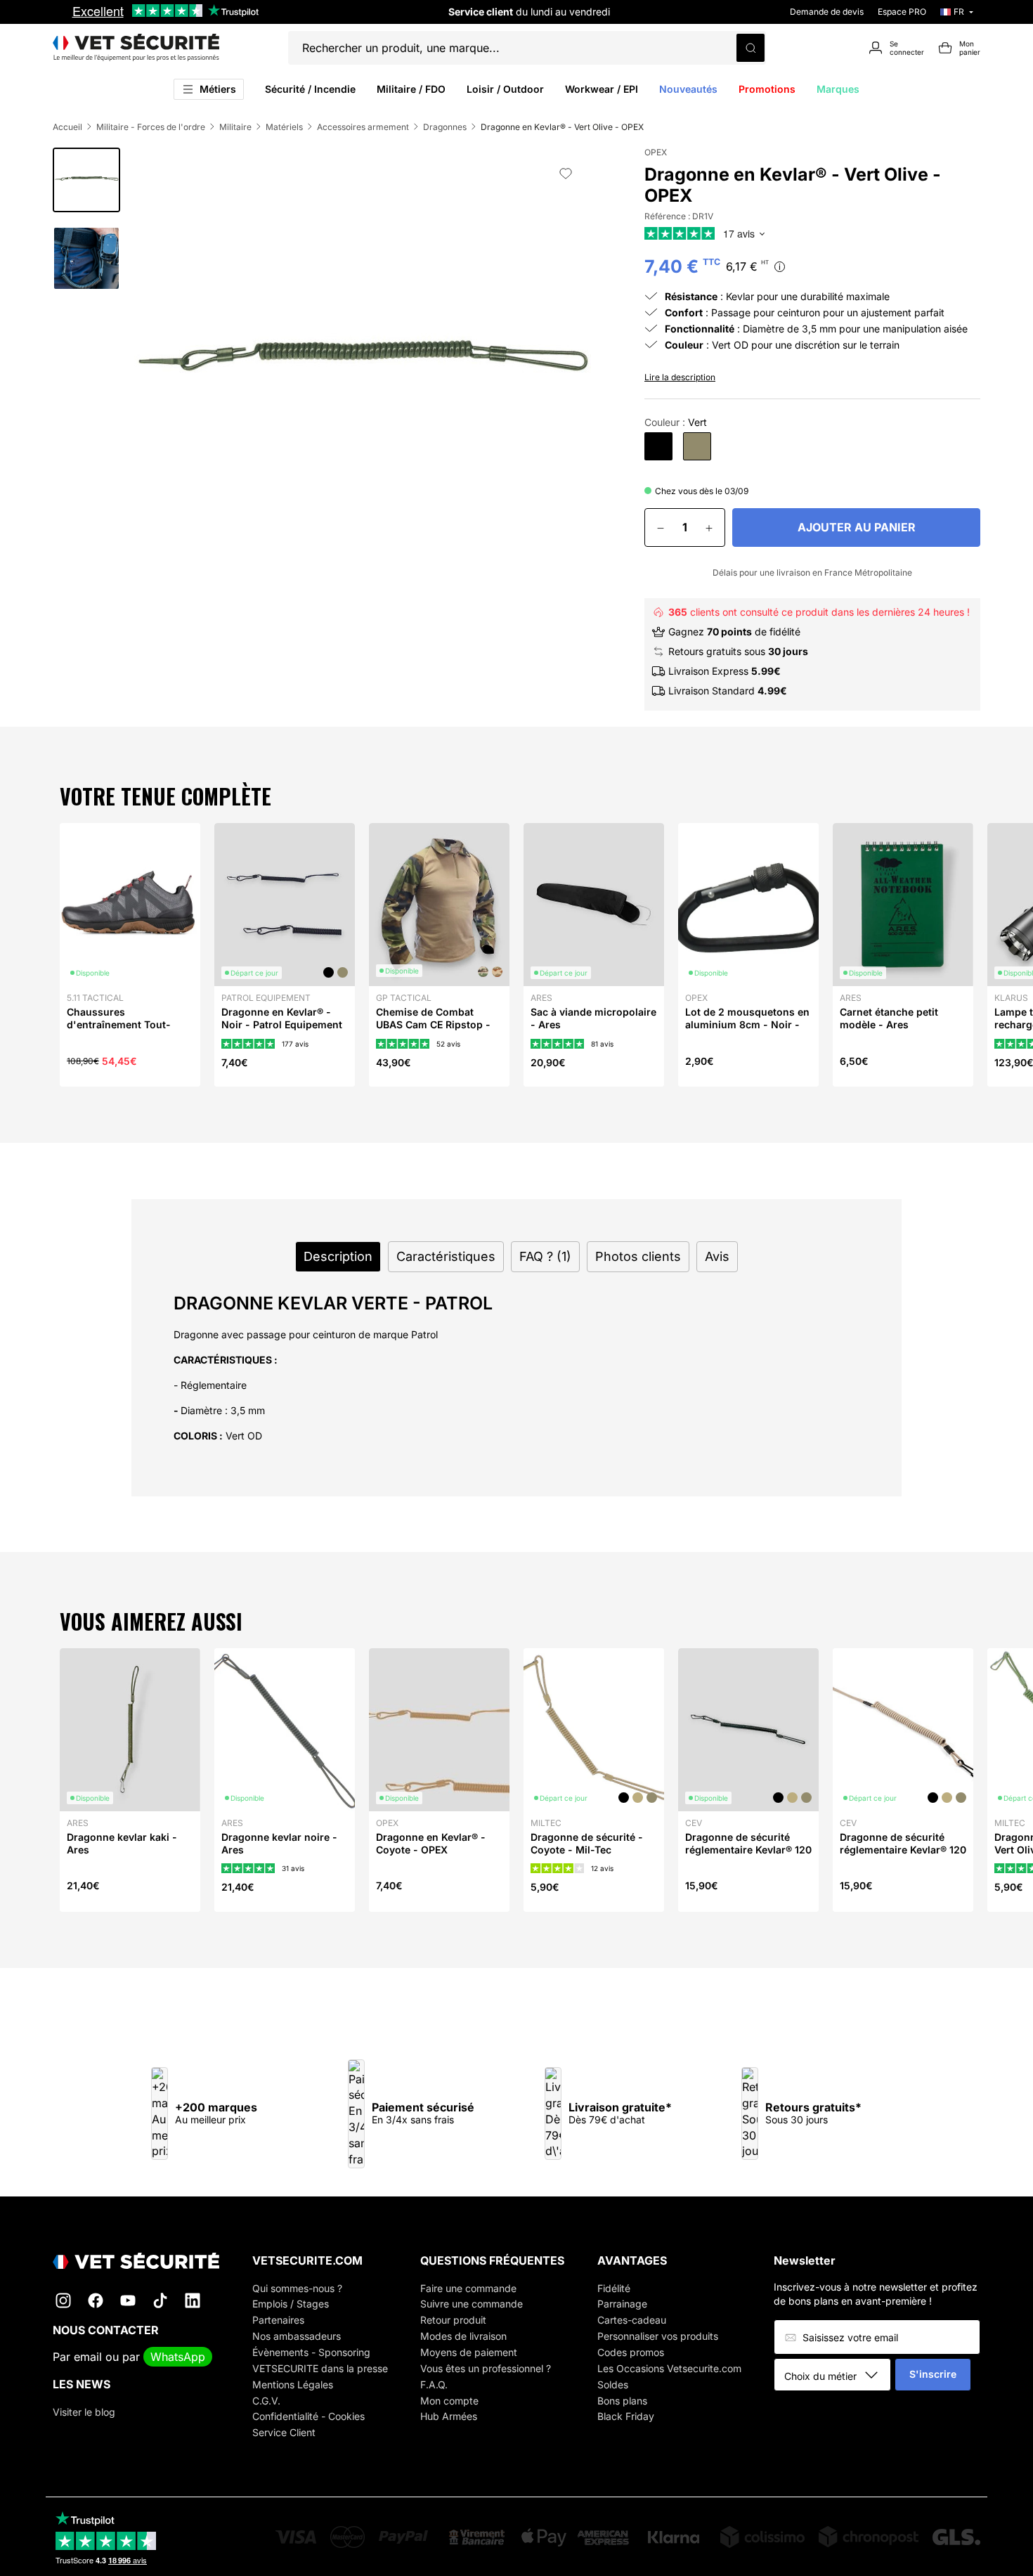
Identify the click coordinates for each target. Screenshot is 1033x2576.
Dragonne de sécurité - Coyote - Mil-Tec (587, 1843)
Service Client (284, 2432)
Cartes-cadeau (632, 2320)
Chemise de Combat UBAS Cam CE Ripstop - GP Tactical (433, 1024)
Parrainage (622, 2304)
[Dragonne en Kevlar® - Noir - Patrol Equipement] (658, 446)
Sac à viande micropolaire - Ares (593, 1018)
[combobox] (837, 2376)
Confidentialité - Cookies (308, 2416)
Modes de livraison (463, 2336)
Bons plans (622, 2401)
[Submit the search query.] (751, 48)
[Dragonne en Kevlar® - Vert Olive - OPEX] (697, 446)
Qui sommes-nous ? (297, 2288)
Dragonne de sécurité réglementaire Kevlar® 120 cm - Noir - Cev (748, 1850)
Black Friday (626, 2416)
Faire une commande (468, 2288)
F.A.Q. (434, 2384)
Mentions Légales (293, 2384)
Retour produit (453, 2320)
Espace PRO (902, 12)
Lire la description (680, 377)
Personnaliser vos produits (658, 2336)
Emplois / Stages (291, 2304)
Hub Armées (449, 2416)
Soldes (613, 2384)
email (88, 2357)
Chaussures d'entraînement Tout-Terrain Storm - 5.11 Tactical (119, 1031)
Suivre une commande (472, 2304)
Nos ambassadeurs (297, 2336)
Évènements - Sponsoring (311, 2352)
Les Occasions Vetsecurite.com (669, 2368)
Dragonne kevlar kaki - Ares (122, 1843)
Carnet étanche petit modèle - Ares (889, 1018)
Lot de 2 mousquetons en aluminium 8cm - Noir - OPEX (747, 1024)
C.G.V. (266, 2401)
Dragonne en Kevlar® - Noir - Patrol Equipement (282, 1018)
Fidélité (614, 2288)
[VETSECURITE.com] (136, 48)
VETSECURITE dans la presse (320, 2368)
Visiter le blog (84, 2412)
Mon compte (449, 2401)
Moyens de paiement (469, 2352)
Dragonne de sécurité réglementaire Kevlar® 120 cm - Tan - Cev (903, 1850)
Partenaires (278, 2320)
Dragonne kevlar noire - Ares (279, 1843)
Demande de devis (827, 12)
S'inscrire (933, 2374)
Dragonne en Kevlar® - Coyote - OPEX (431, 1843)
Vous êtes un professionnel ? (486, 2368)
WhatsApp (178, 2357)
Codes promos (631, 2352)
